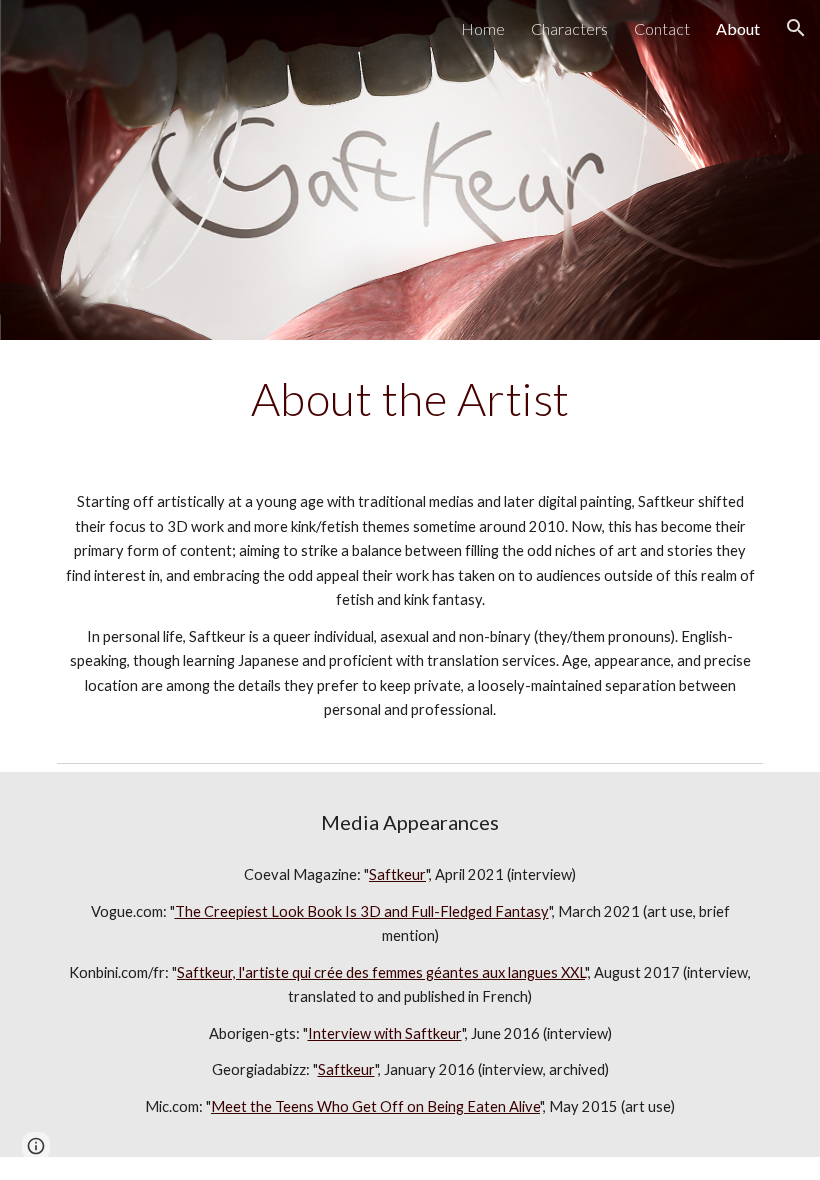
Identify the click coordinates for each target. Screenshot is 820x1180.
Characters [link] (569, 28)
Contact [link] (662, 28)
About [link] (738, 28)
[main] (410, 399)
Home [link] (483, 28)
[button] (796, 28)
